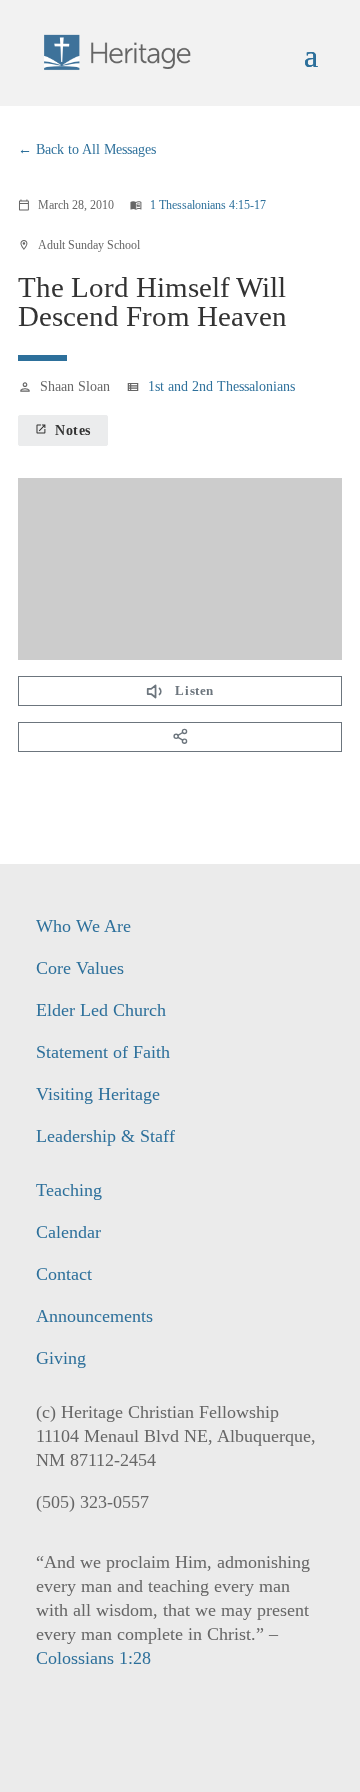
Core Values (80, 968)
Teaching (69, 1190)
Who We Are (83, 926)
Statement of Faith (103, 1052)
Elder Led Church (101, 1010)
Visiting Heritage (98, 1094)
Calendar (68, 1232)
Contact (64, 1274)
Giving (61, 1358)
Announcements (94, 1316)
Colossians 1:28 (93, 1658)
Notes (63, 430)
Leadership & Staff (105, 1136)
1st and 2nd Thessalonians (221, 386)
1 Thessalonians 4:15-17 (208, 205)
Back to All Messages (96, 149)
